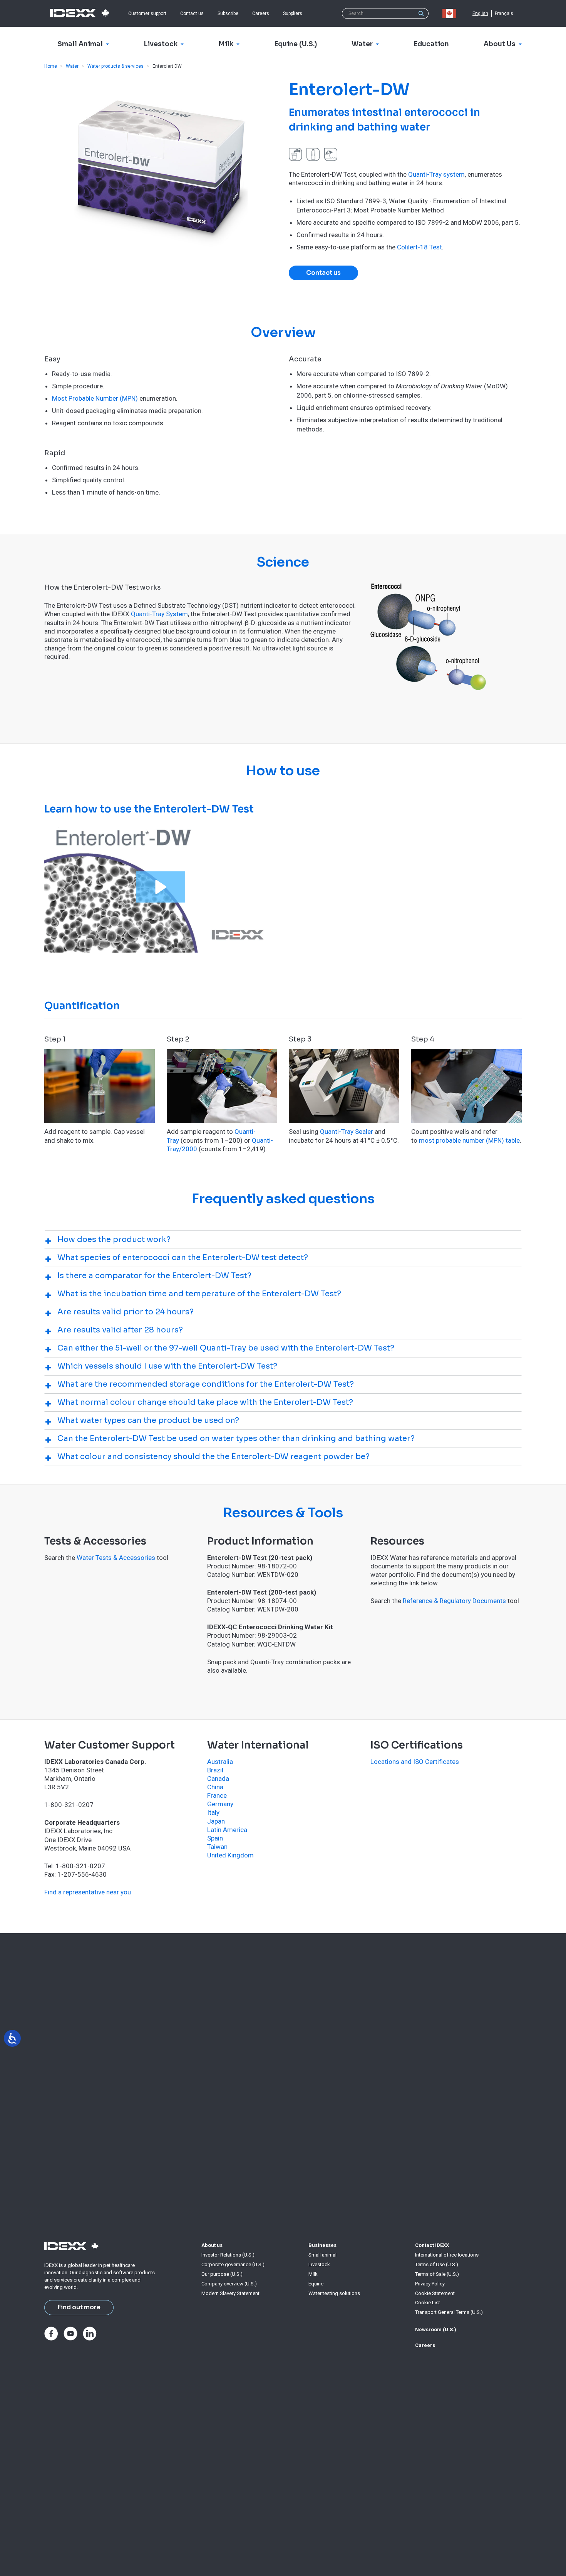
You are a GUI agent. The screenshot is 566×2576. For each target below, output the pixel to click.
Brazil (215, 1770)
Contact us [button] (323, 273)
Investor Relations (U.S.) (228, 2255)
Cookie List (428, 2303)
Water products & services (116, 66)
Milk (313, 2274)
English (480, 13)
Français (504, 13)
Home (51, 66)
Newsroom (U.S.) (436, 2329)
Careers (261, 13)
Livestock (319, 2264)
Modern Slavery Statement (230, 2293)
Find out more (79, 2307)
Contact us (192, 13)
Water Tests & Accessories (116, 1558)
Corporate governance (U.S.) (233, 2264)
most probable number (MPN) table (469, 1140)
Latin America (227, 1830)
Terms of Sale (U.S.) (437, 2274)
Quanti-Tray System (159, 614)
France (217, 1795)
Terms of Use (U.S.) (437, 2264)
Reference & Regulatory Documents (454, 1601)
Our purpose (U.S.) (222, 2274)
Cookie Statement (435, 2293)
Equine (316, 2284)
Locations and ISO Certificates (415, 1762)
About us (212, 2245)
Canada (218, 1779)
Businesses (322, 2245)
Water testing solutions (334, 2293)
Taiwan (217, 1847)
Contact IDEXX (432, 2245)
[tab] (283, 1240)
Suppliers (293, 13)
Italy (213, 1812)
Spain (215, 1838)
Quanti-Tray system (436, 174)
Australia (220, 1762)
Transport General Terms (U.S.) (449, 2312)
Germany (220, 1804)
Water (72, 66)
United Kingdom (230, 1855)
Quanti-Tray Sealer (347, 1132)
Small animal (322, 2255)
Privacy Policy (430, 2284)
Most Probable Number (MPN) (95, 398)
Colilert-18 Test (419, 247)
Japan (216, 1821)
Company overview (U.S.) (229, 2284)
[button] (161, 887)
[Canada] (451, 13)
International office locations (447, 2255)
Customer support (147, 13)
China (215, 1787)
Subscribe (228, 13)
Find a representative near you (88, 1892)
